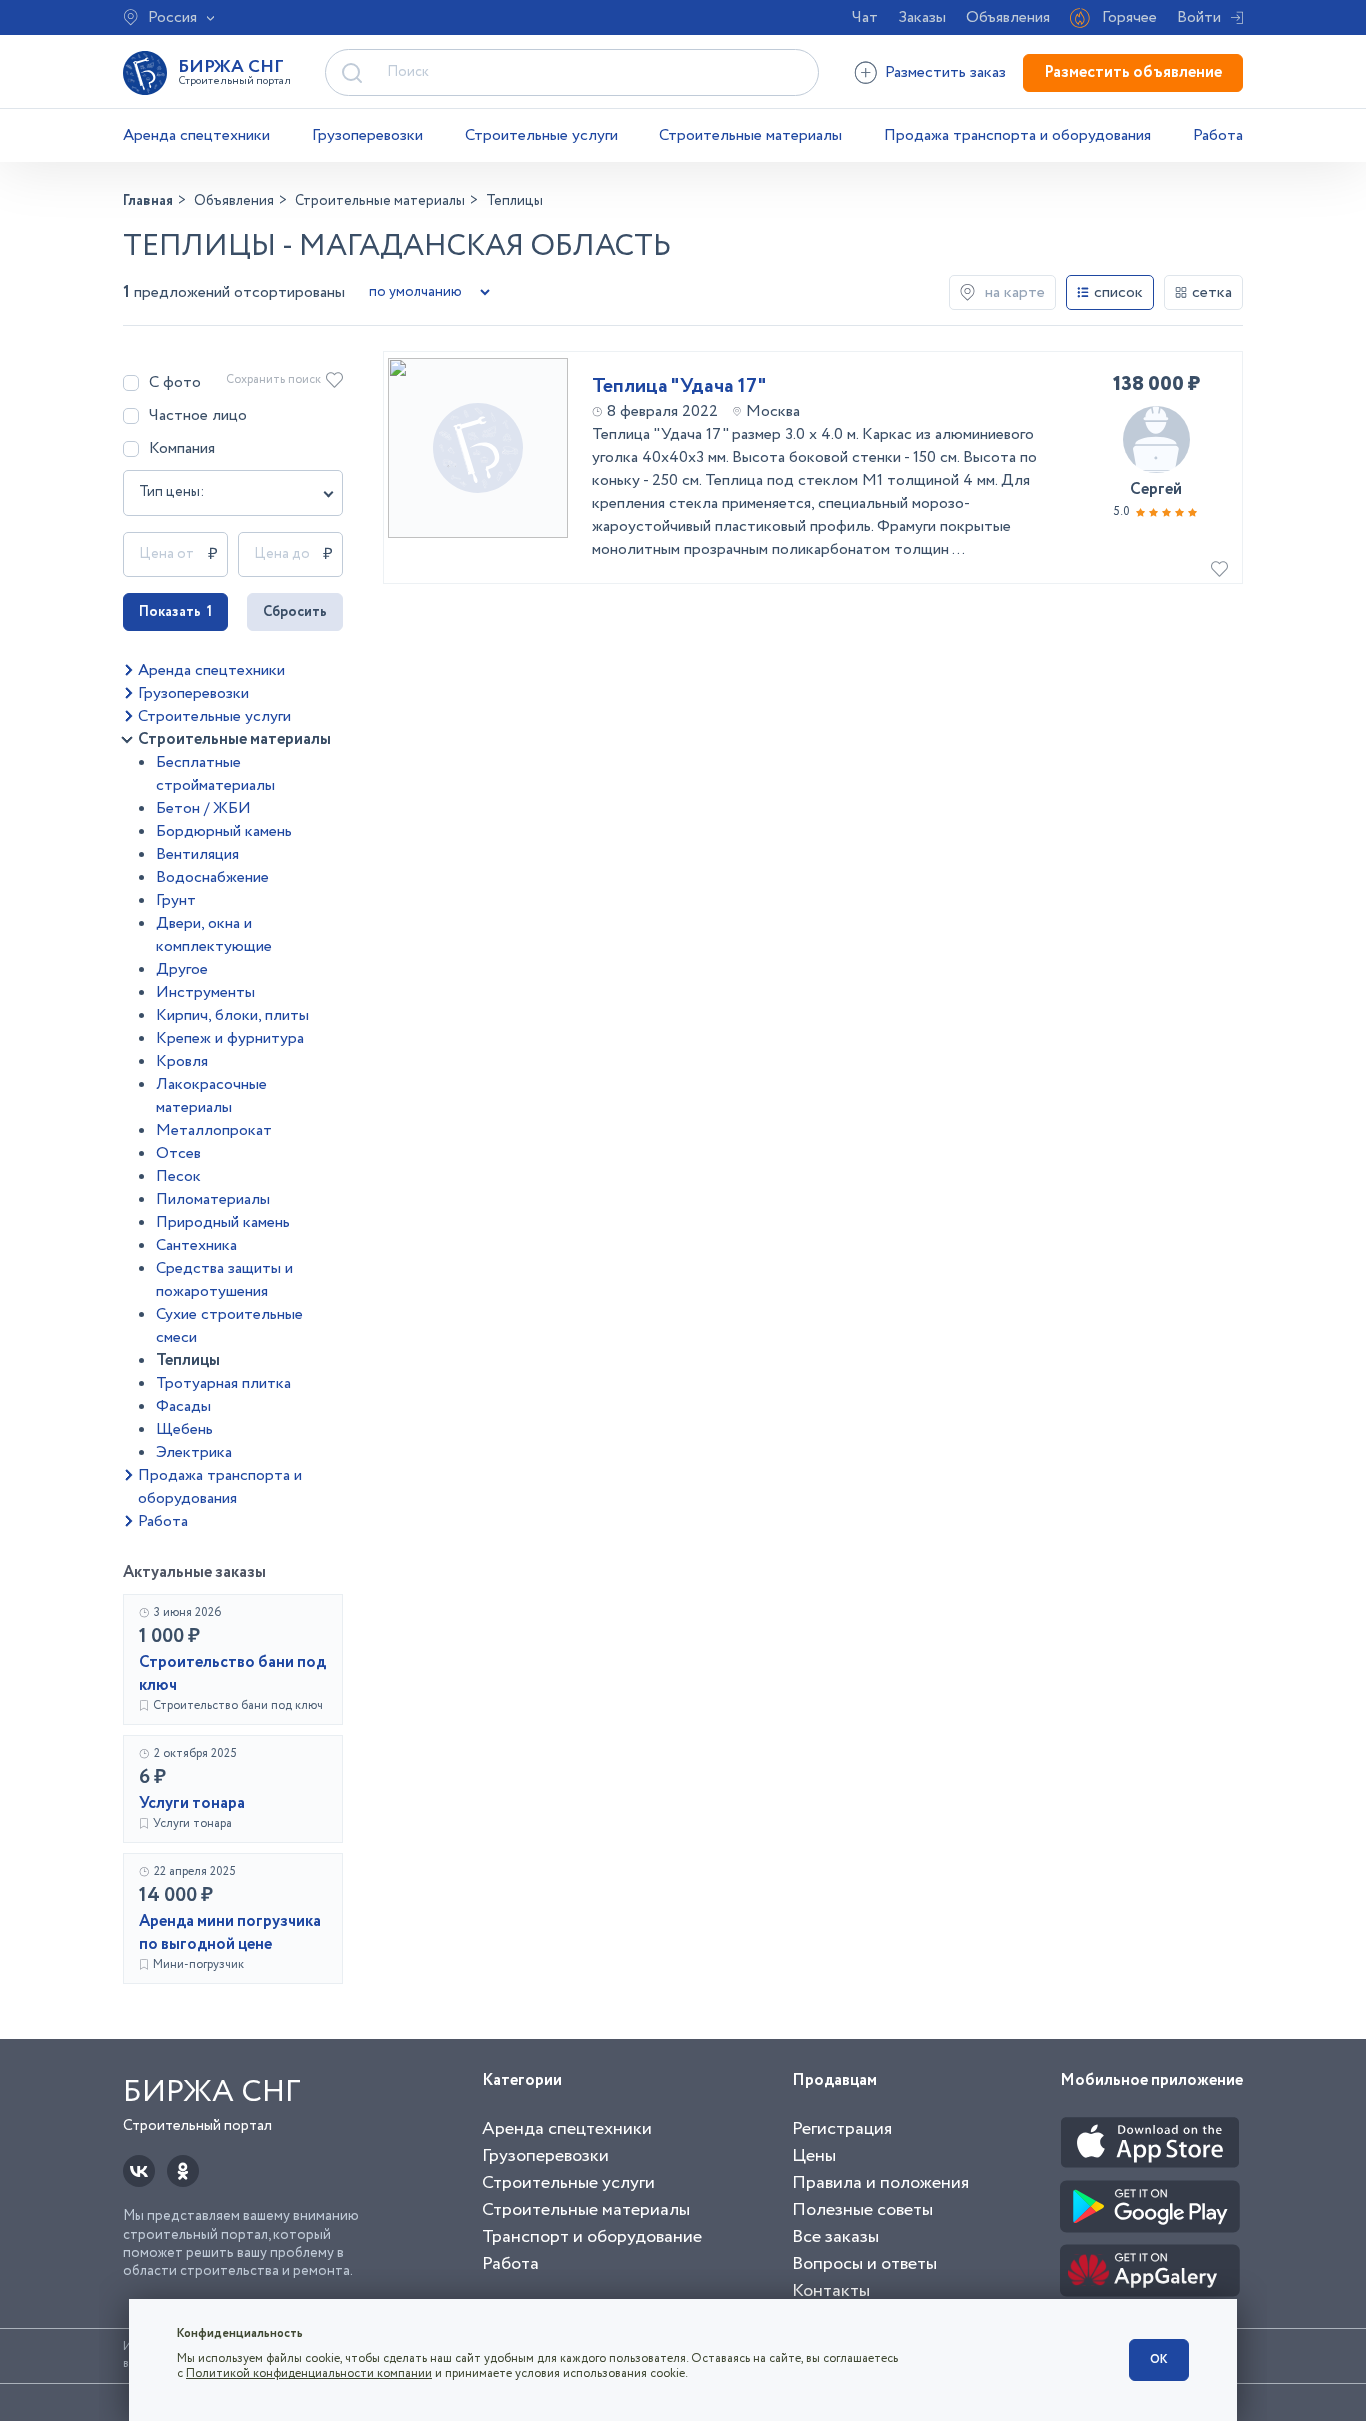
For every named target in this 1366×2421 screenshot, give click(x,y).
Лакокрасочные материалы (211, 1096)
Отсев (178, 1153)
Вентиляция (197, 854)
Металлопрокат (214, 1130)
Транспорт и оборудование (592, 2237)
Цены (814, 2156)
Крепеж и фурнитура (230, 1038)
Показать (175, 612)
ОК (1159, 2359)
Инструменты (205, 992)
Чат (865, 17)
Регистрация (842, 2129)
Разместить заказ (945, 72)
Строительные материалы (750, 135)
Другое (182, 969)
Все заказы (835, 2237)
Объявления (1008, 17)
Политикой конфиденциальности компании (309, 2373)
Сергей (1156, 489)
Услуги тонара (192, 1803)
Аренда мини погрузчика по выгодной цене (230, 1933)
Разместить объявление (1133, 72)
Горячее (1129, 17)
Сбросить (295, 612)
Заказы (922, 17)
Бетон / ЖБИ (203, 808)
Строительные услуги (541, 135)
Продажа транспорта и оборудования (1017, 135)
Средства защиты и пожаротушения (224, 1280)
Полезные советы (862, 2210)
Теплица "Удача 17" (679, 387)
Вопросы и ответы (864, 2264)
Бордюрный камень (224, 831)
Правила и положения (880, 2183)
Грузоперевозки (367, 135)
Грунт (176, 900)
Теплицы (188, 1360)
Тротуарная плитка (223, 1383)
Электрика (194, 1452)
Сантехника (196, 1245)
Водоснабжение (212, 877)
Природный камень (223, 1222)
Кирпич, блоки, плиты (232, 1015)
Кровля (182, 1061)
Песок (178, 1176)
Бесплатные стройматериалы (215, 774)
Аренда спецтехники (196, 135)
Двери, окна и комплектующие (214, 935)
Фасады (183, 1406)
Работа (1218, 135)
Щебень (184, 1429)
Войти (1199, 17)
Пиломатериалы (213, 1199)
